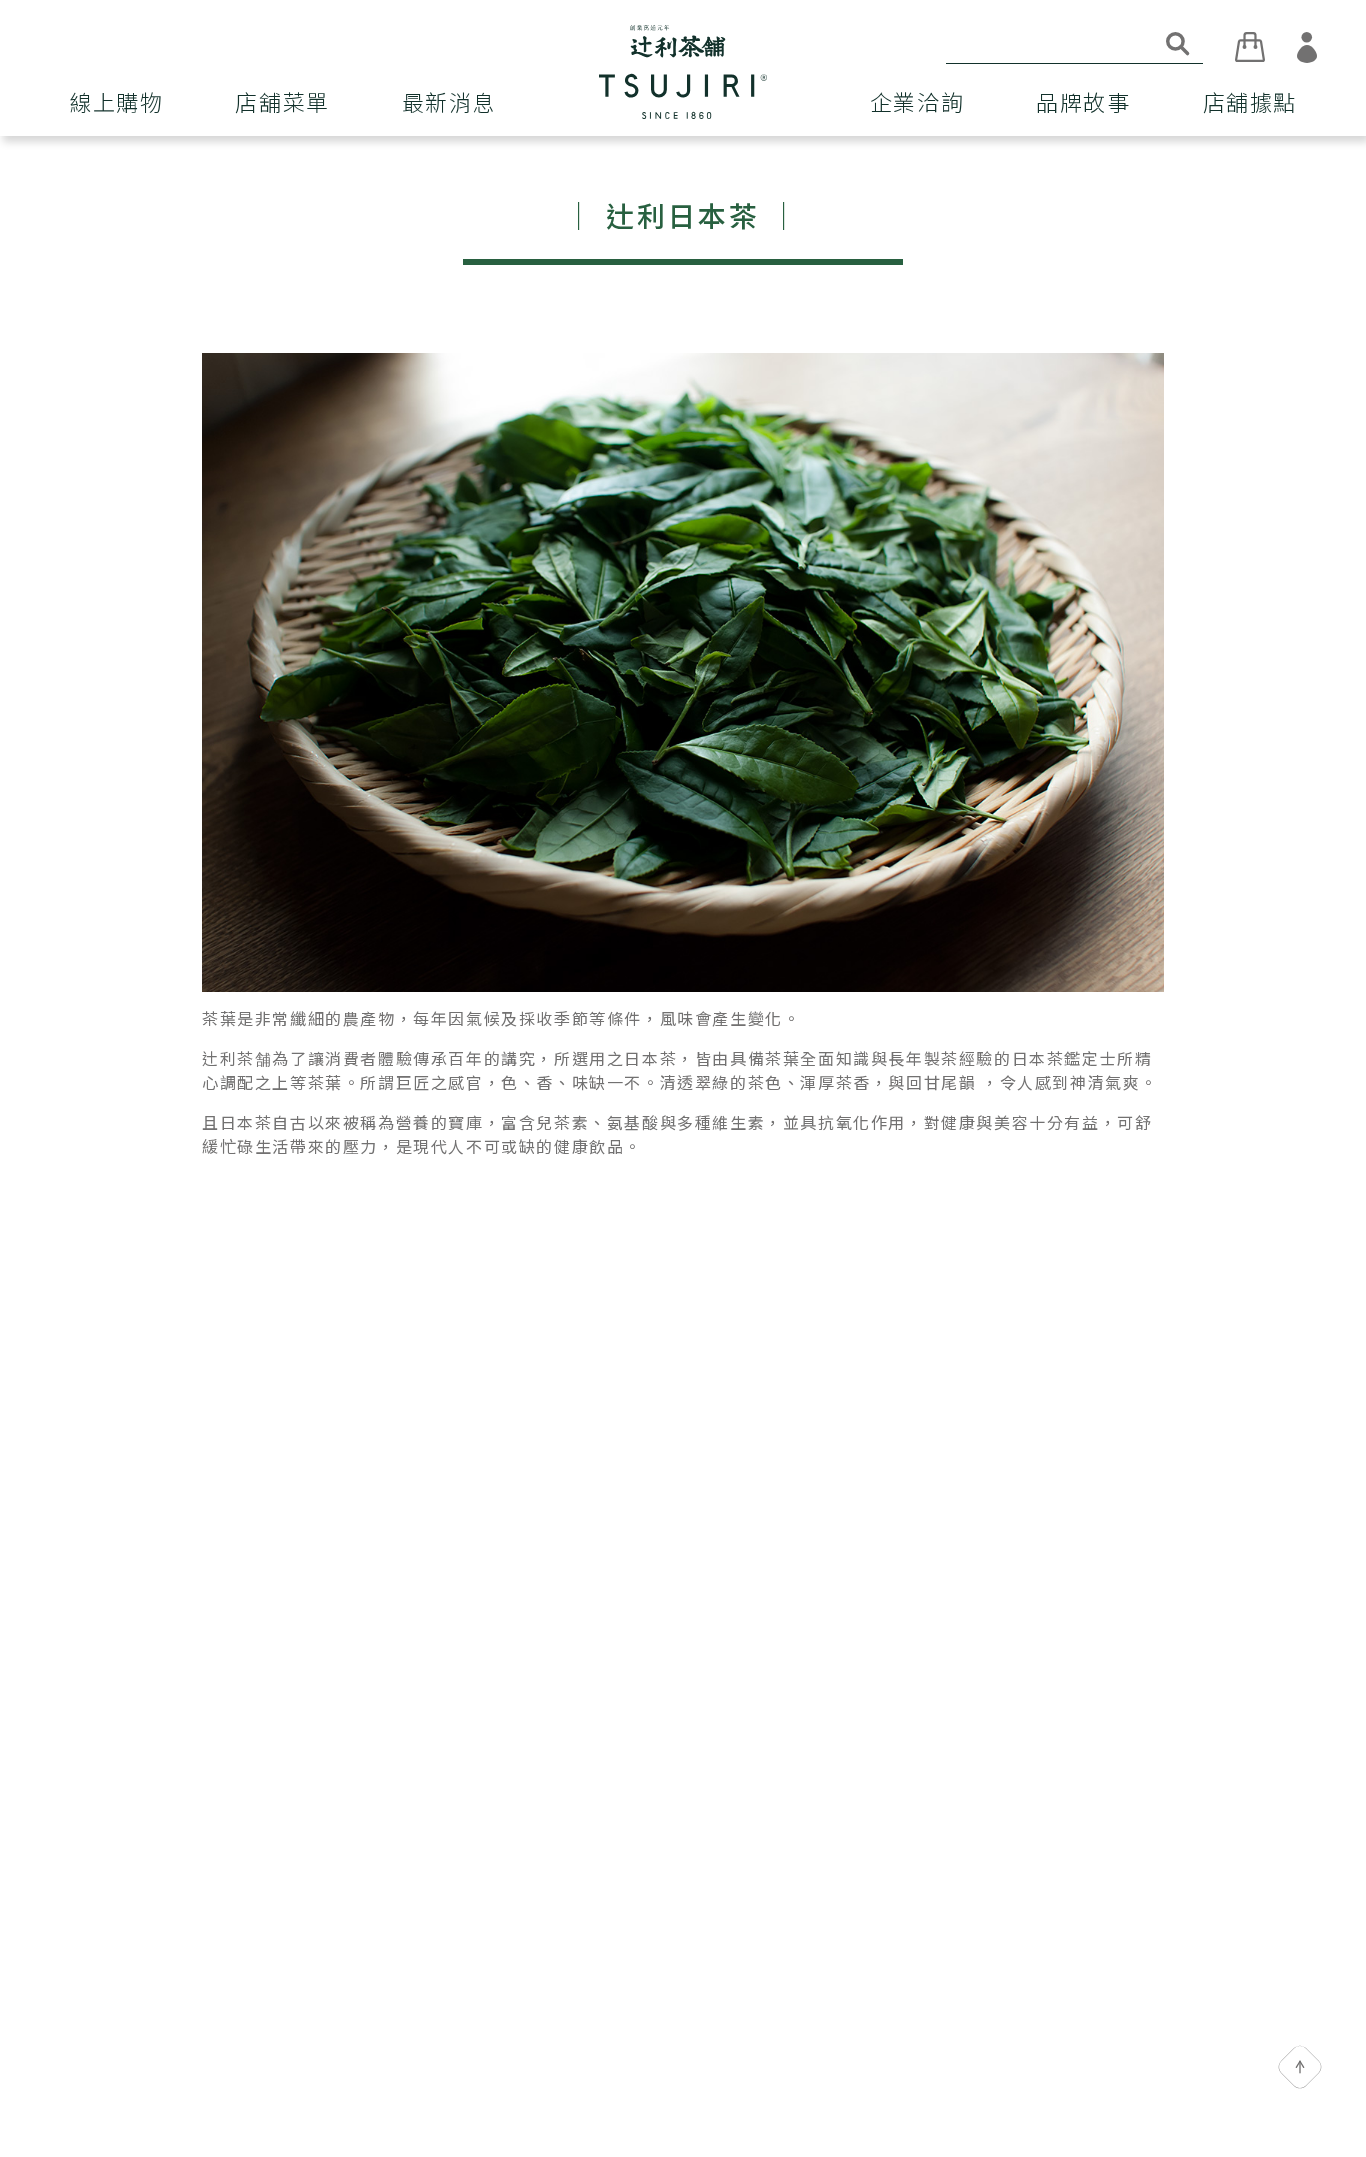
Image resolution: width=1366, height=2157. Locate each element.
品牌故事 (1083, 103)
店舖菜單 (282, 103)
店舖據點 (1250, 103)
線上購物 (116, 103)
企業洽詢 (917, 103)
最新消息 (449, 103)
